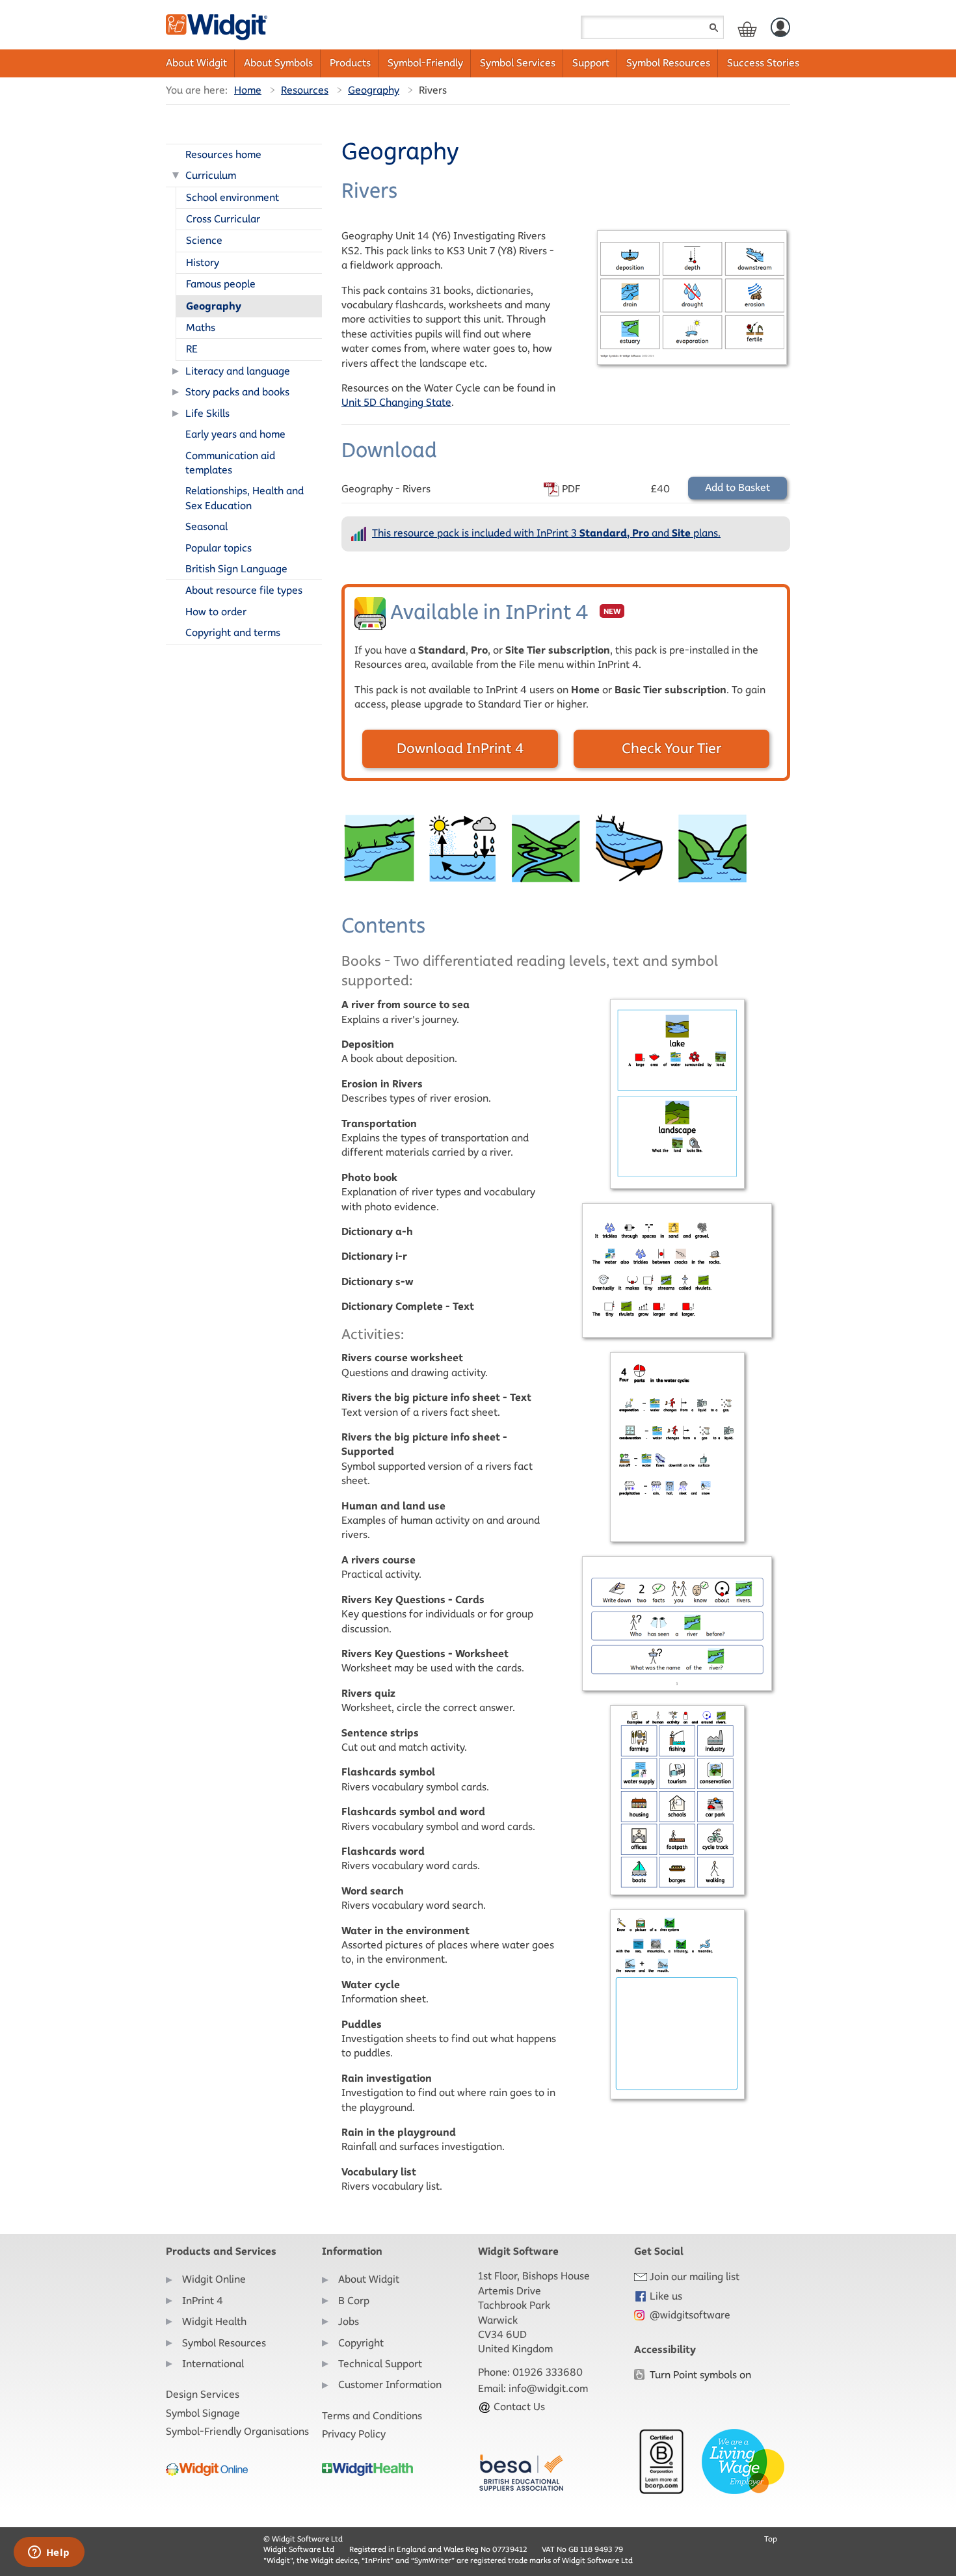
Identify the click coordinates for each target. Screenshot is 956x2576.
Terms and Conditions (372, 2416)
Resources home (223, 154)
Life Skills (207, 413)
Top (771, 2539)
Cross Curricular (223, 219)
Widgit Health (214, 2321)
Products (350, 63)
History (203, 262)
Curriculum (211, 175)
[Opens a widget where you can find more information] (49, 2553)
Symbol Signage (203, 2413)
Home (248, 90)
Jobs (349, 2321)
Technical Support (380, 2364)
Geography (374, 90)
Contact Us (518, 2407)
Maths (201, 327)
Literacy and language (238, 371)
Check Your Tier (671, 748)
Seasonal (206, 526)
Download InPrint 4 (460, 748)
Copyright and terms (233, 632)
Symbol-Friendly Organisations (237, 2431)
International (213, 2364)
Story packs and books (237, 392)
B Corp (354, 2301)
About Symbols (278, 63)
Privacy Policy (354, 2434)
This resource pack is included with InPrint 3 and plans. (546, 533)
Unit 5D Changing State (396, 402)
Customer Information (390, 2384)
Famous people (221, 284)
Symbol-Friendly (425, 63)
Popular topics (219, 548)
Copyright (361, 2343)
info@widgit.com (548, 2388)
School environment (232, 197)
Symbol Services (518, 63)
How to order (216, 612)
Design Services (203, 2394)
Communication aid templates (230, 463)
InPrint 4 (203, 2301)
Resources (305, 90)
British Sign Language (236, 569)
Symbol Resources (668, 63)
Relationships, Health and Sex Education (245, 498)
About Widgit (196, 63)
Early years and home (235, 434)
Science (204, 240)
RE (192, 349)
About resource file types (244, 590)
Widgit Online (214, 2279)
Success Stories (763, 63)
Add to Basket (737, 487)
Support (591, 63)
